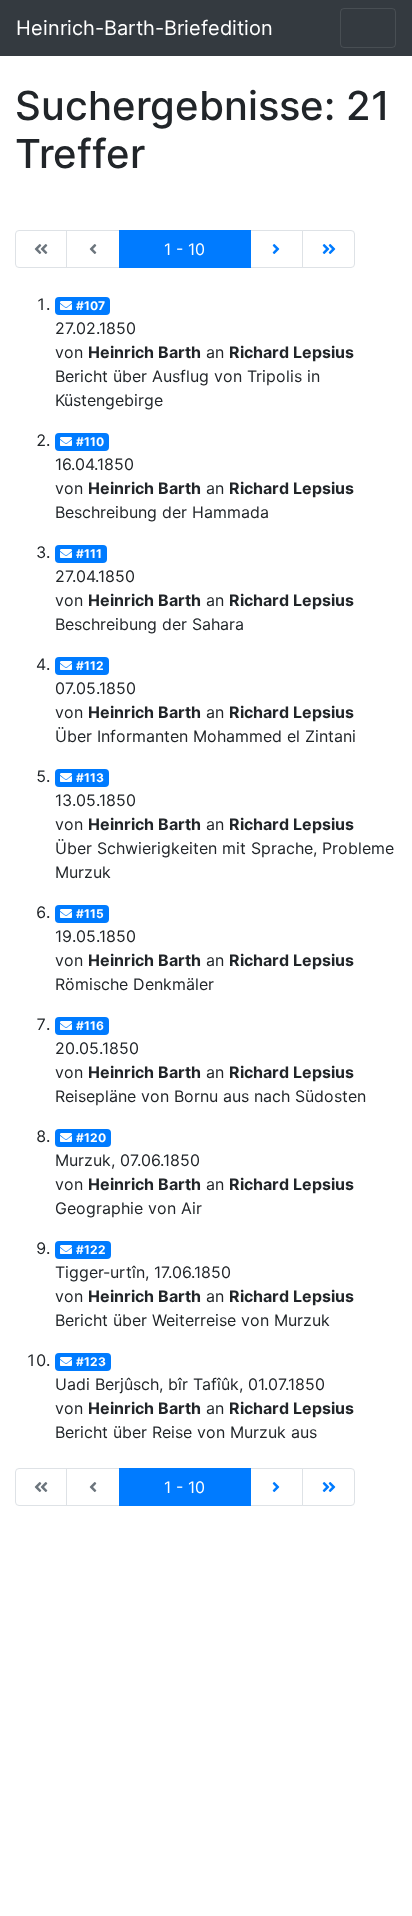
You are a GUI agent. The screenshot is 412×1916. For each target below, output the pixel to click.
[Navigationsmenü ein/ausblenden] (368, 28)
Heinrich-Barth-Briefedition (144, 28)
